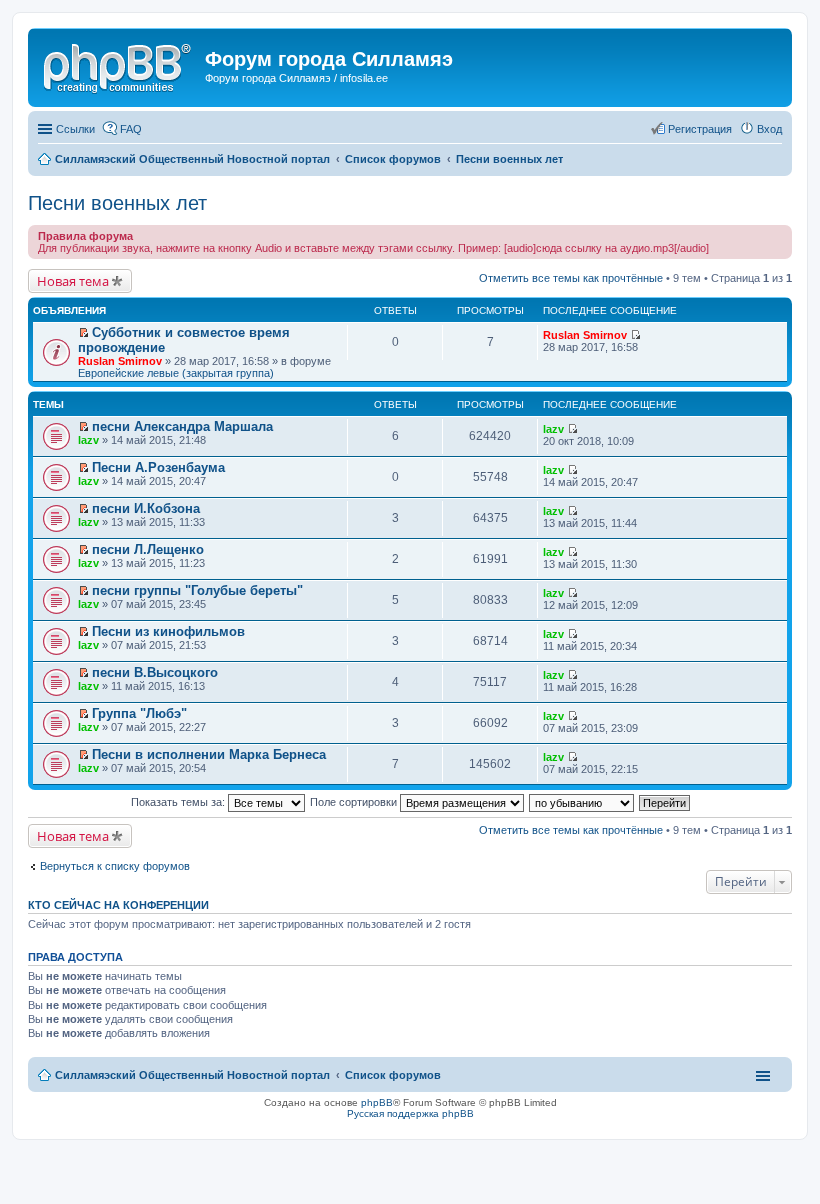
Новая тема (73, 281)
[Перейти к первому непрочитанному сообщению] (83, 333)
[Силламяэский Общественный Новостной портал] (119, 65)
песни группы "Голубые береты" (197, 590)
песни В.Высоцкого (155, 672)
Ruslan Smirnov (120, 361)
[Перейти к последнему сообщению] (635, 335)
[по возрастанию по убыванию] (582, 802)
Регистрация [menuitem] (700, 129)
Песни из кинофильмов (168, 631)
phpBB (377, 1102)
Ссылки (75, 129)
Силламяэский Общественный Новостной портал (192, 1075)
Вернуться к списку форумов (115, 866)
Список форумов (393, 1075)
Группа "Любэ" (139, 713)
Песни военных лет (117, 203)
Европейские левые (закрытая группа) (176, 373)
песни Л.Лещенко (148, 549)
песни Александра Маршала (182, 426)
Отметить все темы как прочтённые (571, 278)
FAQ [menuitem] (131, 129)
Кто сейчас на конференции (118, 905)
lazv (88, 440)
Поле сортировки (355, 802)
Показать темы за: (179, 802)
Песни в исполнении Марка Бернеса (209, 754)
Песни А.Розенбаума (158, 467)
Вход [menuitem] (769, 129)
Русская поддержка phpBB (410, 1113)
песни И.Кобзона (146, 508)
